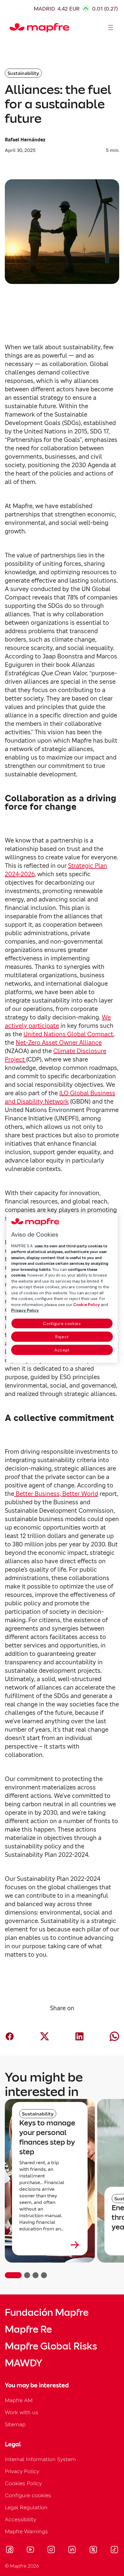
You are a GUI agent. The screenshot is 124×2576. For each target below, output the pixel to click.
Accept (62, 1350)
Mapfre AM (19, 2400)
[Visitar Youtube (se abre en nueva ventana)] (30, 2550)
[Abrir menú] (111, 28)
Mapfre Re (28, 2329)
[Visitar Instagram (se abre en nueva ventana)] (51, 2550)
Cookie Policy (87, 1304)
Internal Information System (40, 2459)
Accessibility (20, 2519)
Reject (62, 1337)
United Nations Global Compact (68, 1034)
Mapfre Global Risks (51, 2346)
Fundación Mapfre (47, 2313)
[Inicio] (12, 28)
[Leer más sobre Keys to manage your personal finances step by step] (50, 2245)
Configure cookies (62, 1323)
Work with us (22, 2412)
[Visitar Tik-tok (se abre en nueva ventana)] (114, 2550)
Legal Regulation (26, 2507)
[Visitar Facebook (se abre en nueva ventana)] (10, 2550)
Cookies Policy (23, 2483)
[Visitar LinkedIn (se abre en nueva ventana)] (72, 2550)
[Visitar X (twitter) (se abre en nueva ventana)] (93, 2550)
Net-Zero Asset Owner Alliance (59, 1043)
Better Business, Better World (56, 1494)
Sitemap (15, 2424)
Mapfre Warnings (26, 2531)
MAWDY (23, 2363)
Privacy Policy (22, 2471)
